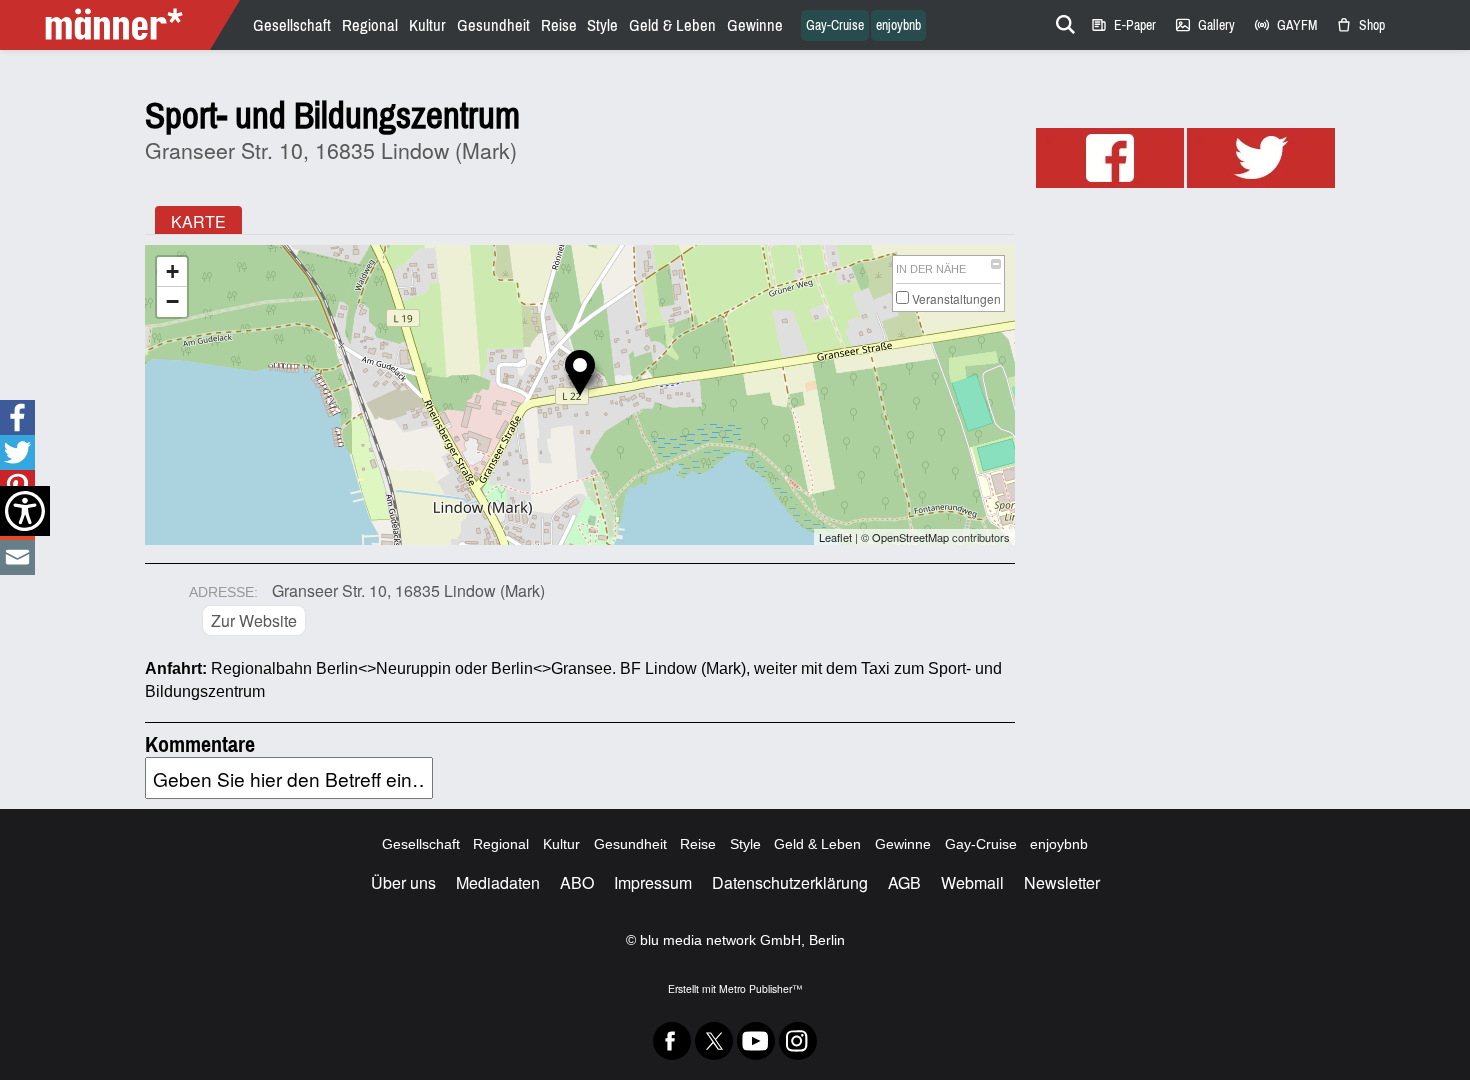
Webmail (972, 882)
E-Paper (1123, 25)
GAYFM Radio (1285, 25)
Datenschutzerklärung (790, 882)
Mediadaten (498, 882)
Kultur (427, 25)
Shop (1360, 25)
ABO (577, 882)
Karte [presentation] (198, 221)
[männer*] (122, 25)
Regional (370, 25)
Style (602, 25)
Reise (559, 25)
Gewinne (755, 25)
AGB (904, 882)
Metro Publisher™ (760, 988)
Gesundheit (493, 25)
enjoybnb (898, 25)
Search (1062, 21)
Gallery (1204, 25)
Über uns (403, 882)
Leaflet (835, 537)
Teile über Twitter (17, 452)
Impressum (653, 882)
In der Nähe (931, 269)
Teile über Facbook (17, 417)
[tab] (198, 220)
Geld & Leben (672, 25)
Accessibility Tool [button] (25, 511)
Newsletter (1062, 882)
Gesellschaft (292, 25)
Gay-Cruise (835, 25)
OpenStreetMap (910, 537)
